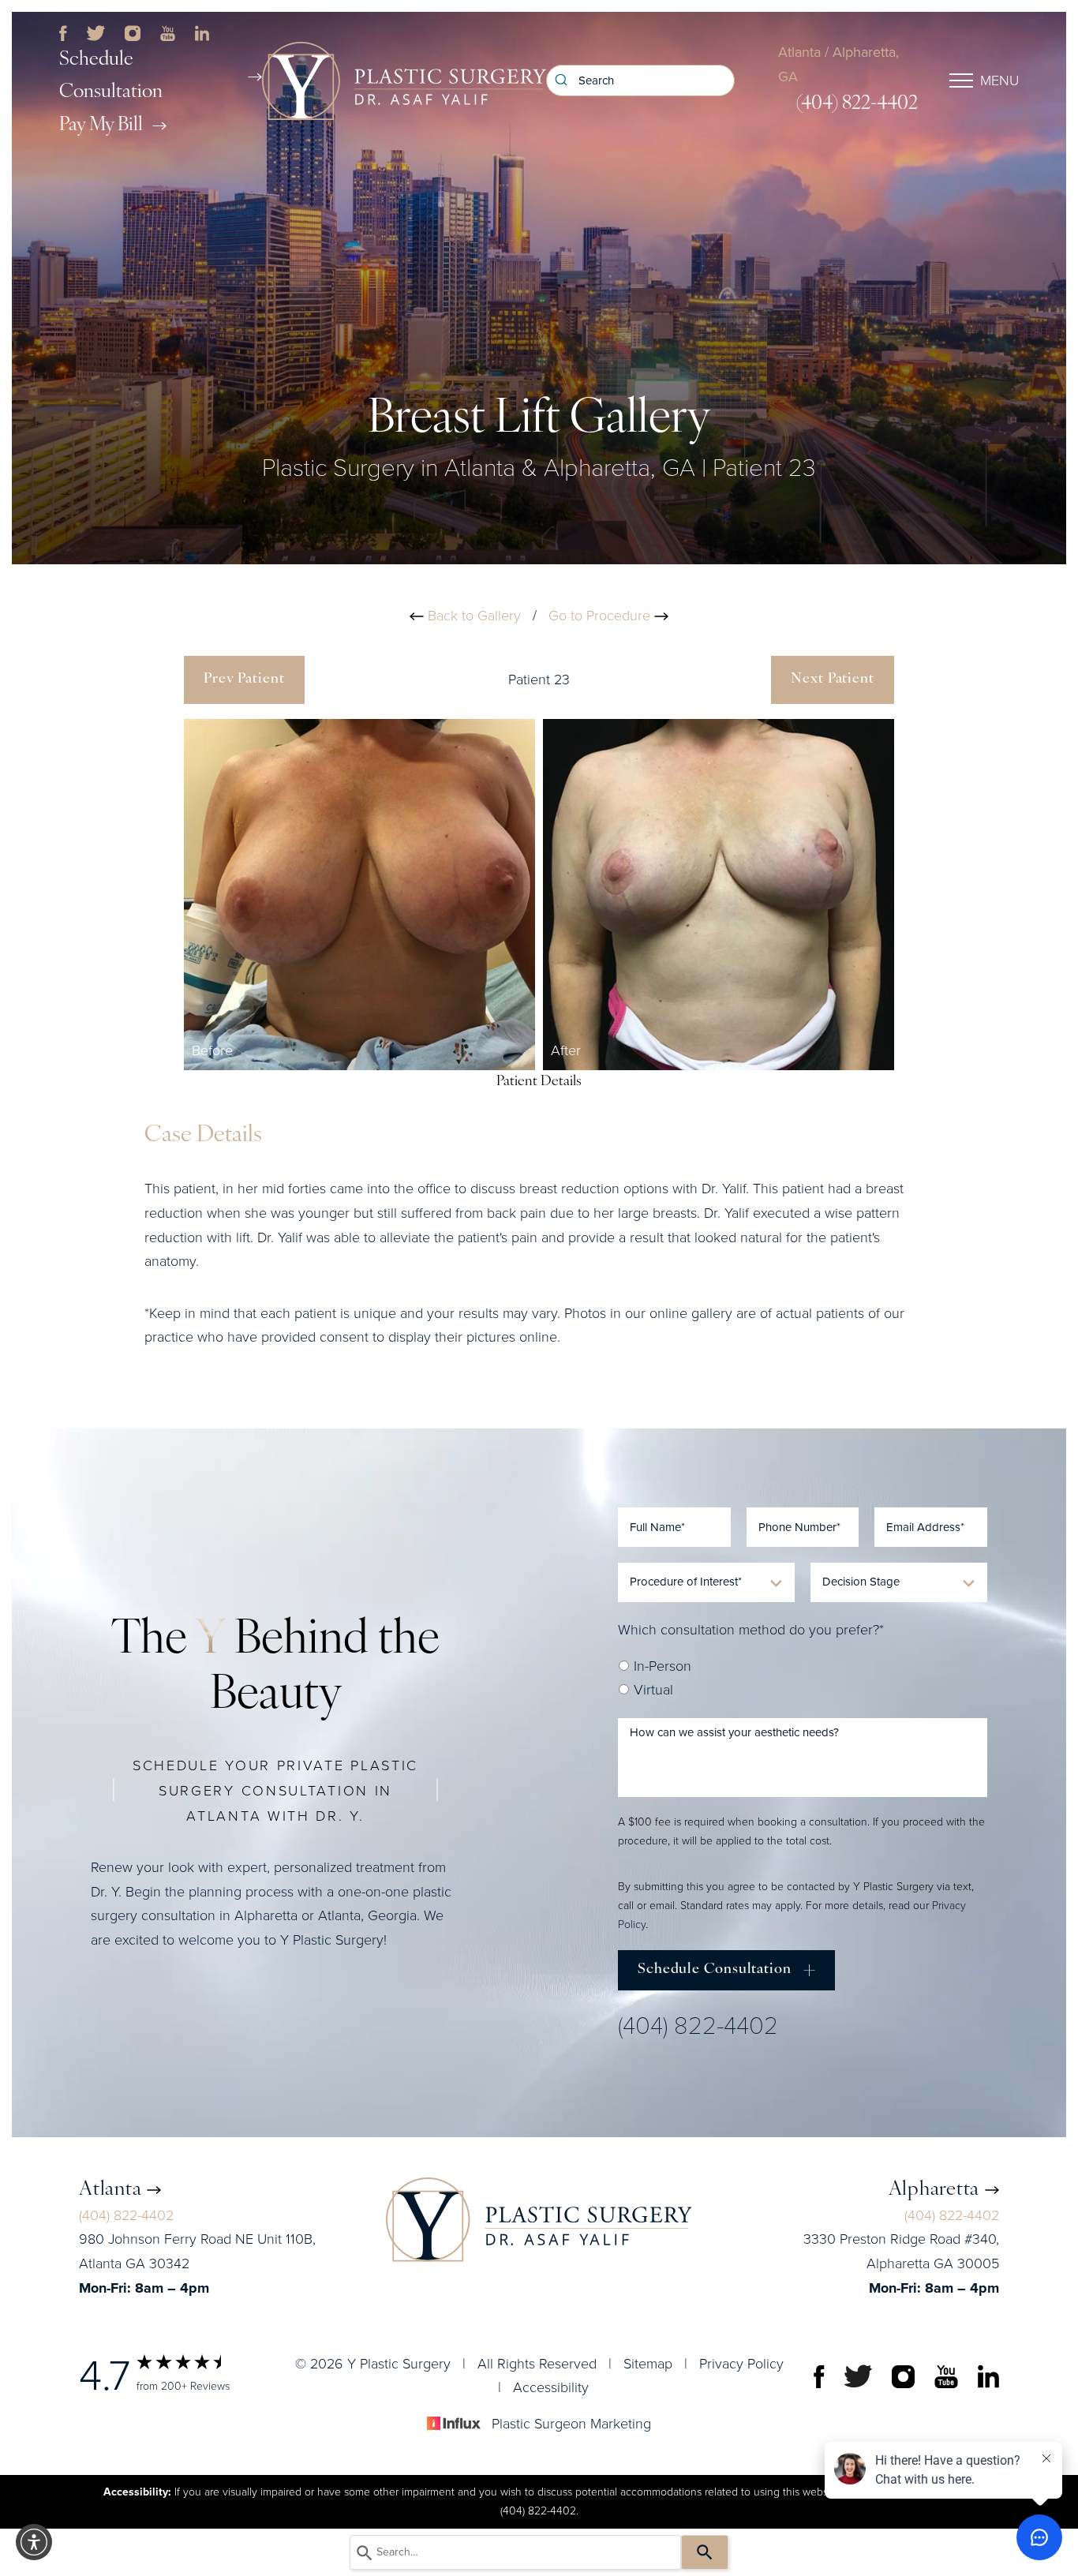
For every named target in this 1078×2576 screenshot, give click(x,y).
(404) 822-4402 (857, 104)
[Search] (705, 2552)
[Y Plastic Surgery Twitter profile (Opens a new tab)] (96, 32)
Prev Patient (244, 680)
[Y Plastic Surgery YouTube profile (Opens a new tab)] (168, 32)
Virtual (651, 1690)
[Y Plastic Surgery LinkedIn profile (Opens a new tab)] (202, 32)
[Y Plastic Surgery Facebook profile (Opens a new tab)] (63, 32)
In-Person (661, 1666)
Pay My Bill (101, 125)
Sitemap (648, 2363)
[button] (34, 2542)
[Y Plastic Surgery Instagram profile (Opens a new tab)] (132, 32)
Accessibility (551, 2387)
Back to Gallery (472, 616)
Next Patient (833, 680)
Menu (999, 80)
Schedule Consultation (111, 76)
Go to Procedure (601, 616)
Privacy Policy (741, 2363)
